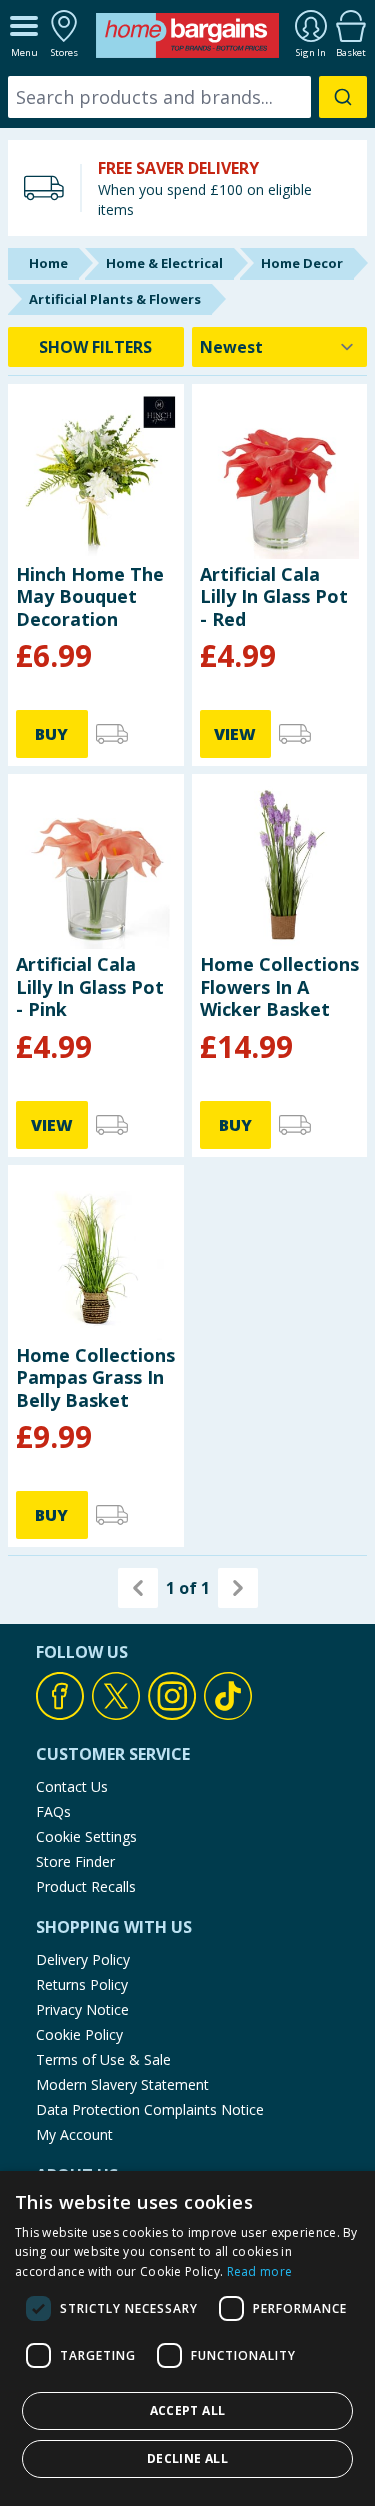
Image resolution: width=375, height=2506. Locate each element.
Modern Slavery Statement (122, 2084)
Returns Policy (82, 1984)
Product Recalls (86, 1886)
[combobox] (187, 97)
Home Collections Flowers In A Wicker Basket (279, 986)
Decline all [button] (187, 2458)
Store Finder (75, 1861)
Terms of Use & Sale (103, 2059)
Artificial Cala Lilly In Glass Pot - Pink (90, 986)
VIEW (235, 734)
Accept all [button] (188, 2410)
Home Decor (302, 263)
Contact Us (72, 1786)
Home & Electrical (164, 263)
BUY (51, 734)
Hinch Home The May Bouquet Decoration (90, 596)
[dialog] (187, 2338)
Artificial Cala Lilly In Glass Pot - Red (274, 596)
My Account (74, 2134)
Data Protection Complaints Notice (150, 2109)
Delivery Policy (83, 1959)
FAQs (53, 1811)
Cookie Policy (79, 2034)
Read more (260, 2271)
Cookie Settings (86, 1836)
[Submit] (343, 97)
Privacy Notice (82, 2009)
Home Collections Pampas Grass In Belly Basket (95, 1377)
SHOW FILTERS (95, 347)
